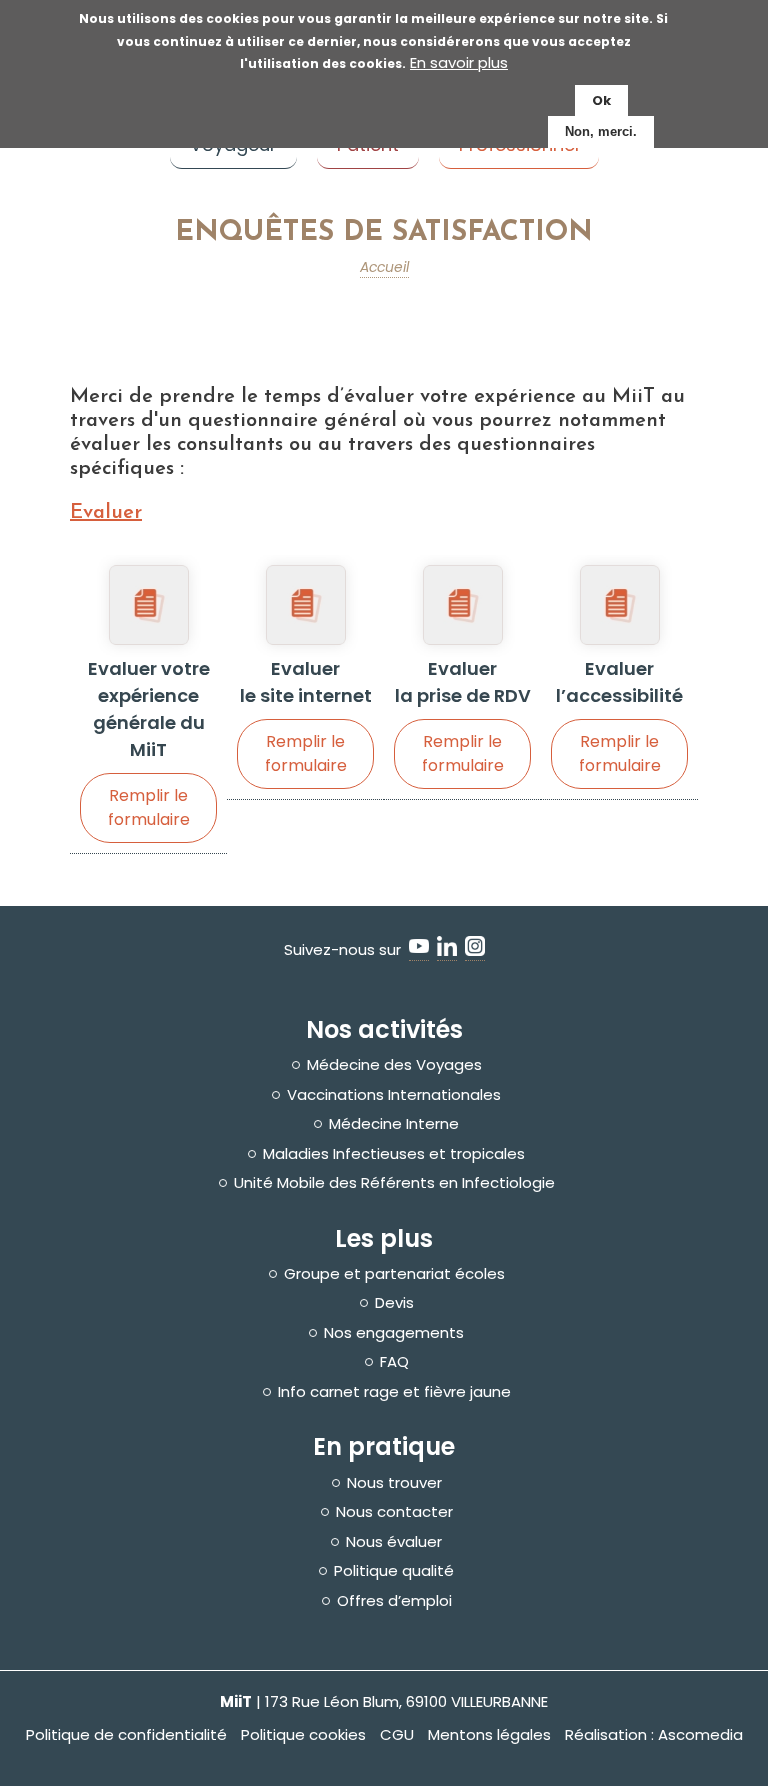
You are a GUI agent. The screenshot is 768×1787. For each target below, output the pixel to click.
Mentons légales (489, 1734)
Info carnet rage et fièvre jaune (394, 1392)
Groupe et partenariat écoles (394, 1274)
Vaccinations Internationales (394, 1095)
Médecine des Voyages (394, 1065)
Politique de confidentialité (126, 1734)
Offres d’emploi (394, 1601)
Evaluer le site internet (306, 716)
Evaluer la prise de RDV (463, 716)
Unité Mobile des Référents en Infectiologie (394, 1183)
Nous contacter (394, 1512)
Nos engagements (394, 1333)
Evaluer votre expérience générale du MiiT (149, 743)
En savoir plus (459, 63)
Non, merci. (601, 131)
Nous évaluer (394, 1542)
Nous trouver (394, 1483)
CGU (397, 1734)
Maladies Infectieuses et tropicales (394, 1154)
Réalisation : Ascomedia (654, 1734)
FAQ (394, 1362)
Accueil (384, 267)
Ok (601, 100)
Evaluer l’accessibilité (619, 716)
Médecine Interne (394, 1124)
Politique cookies (303, 1734)
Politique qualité (394, 1571)
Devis (394, 1303)
